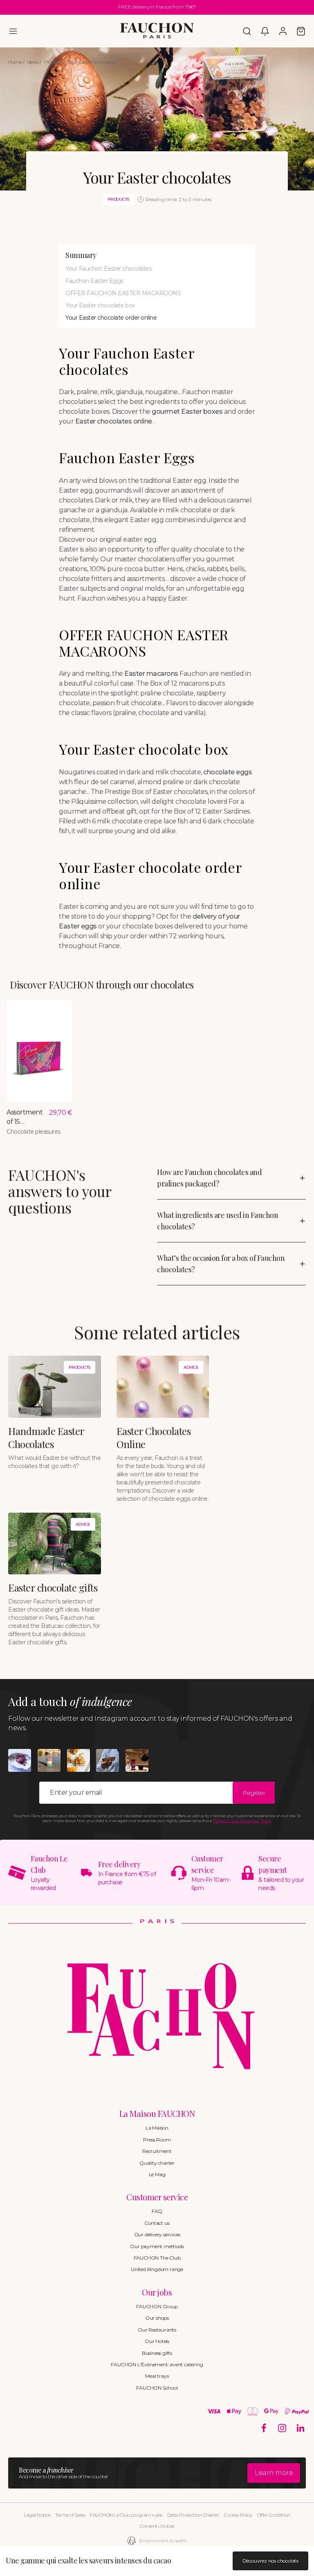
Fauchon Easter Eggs (94, 281)
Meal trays (157, 2376)
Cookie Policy (238, 2515)
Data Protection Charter (193, 2515)
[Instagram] (282, 2428)
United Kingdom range (157, 2269)
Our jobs (157, 2292)
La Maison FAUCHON (157, 2113)
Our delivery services (157, 2234)
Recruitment (157, 2151)
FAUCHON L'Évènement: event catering (157, 2364)
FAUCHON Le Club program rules (126, 2515)
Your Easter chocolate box (100, 305)
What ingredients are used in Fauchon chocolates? (218, 1221)
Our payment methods (157, 2246)
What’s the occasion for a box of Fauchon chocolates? (221, 1264)
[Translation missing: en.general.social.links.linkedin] (301, 2428)
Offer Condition (274, 2515)
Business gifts (157, 2353)
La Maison (157, 2128)
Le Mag (157, 2174)
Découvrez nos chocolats (270, 2561)
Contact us (157, 2223)
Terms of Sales (70, 2515)
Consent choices (157, 2526)
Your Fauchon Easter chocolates (108, 269)
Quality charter (157, 2163)
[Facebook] (264, 2428)
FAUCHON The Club (157, 2258)
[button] (13, 31)
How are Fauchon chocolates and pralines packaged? (209, 1178)
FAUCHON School (157, 2388)
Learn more (274, 2473)
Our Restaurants (157, 2330)
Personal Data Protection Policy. (242, 1821)
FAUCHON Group (157, 2306)
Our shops (157, 2318)
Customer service (157, 2197)
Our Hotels (157, 2341)
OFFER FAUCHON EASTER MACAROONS (123, 293)
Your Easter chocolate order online (111, 318)
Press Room (157, 2140)
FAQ (157, 2211)
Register (254, 1793)
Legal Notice (37, 2515)
